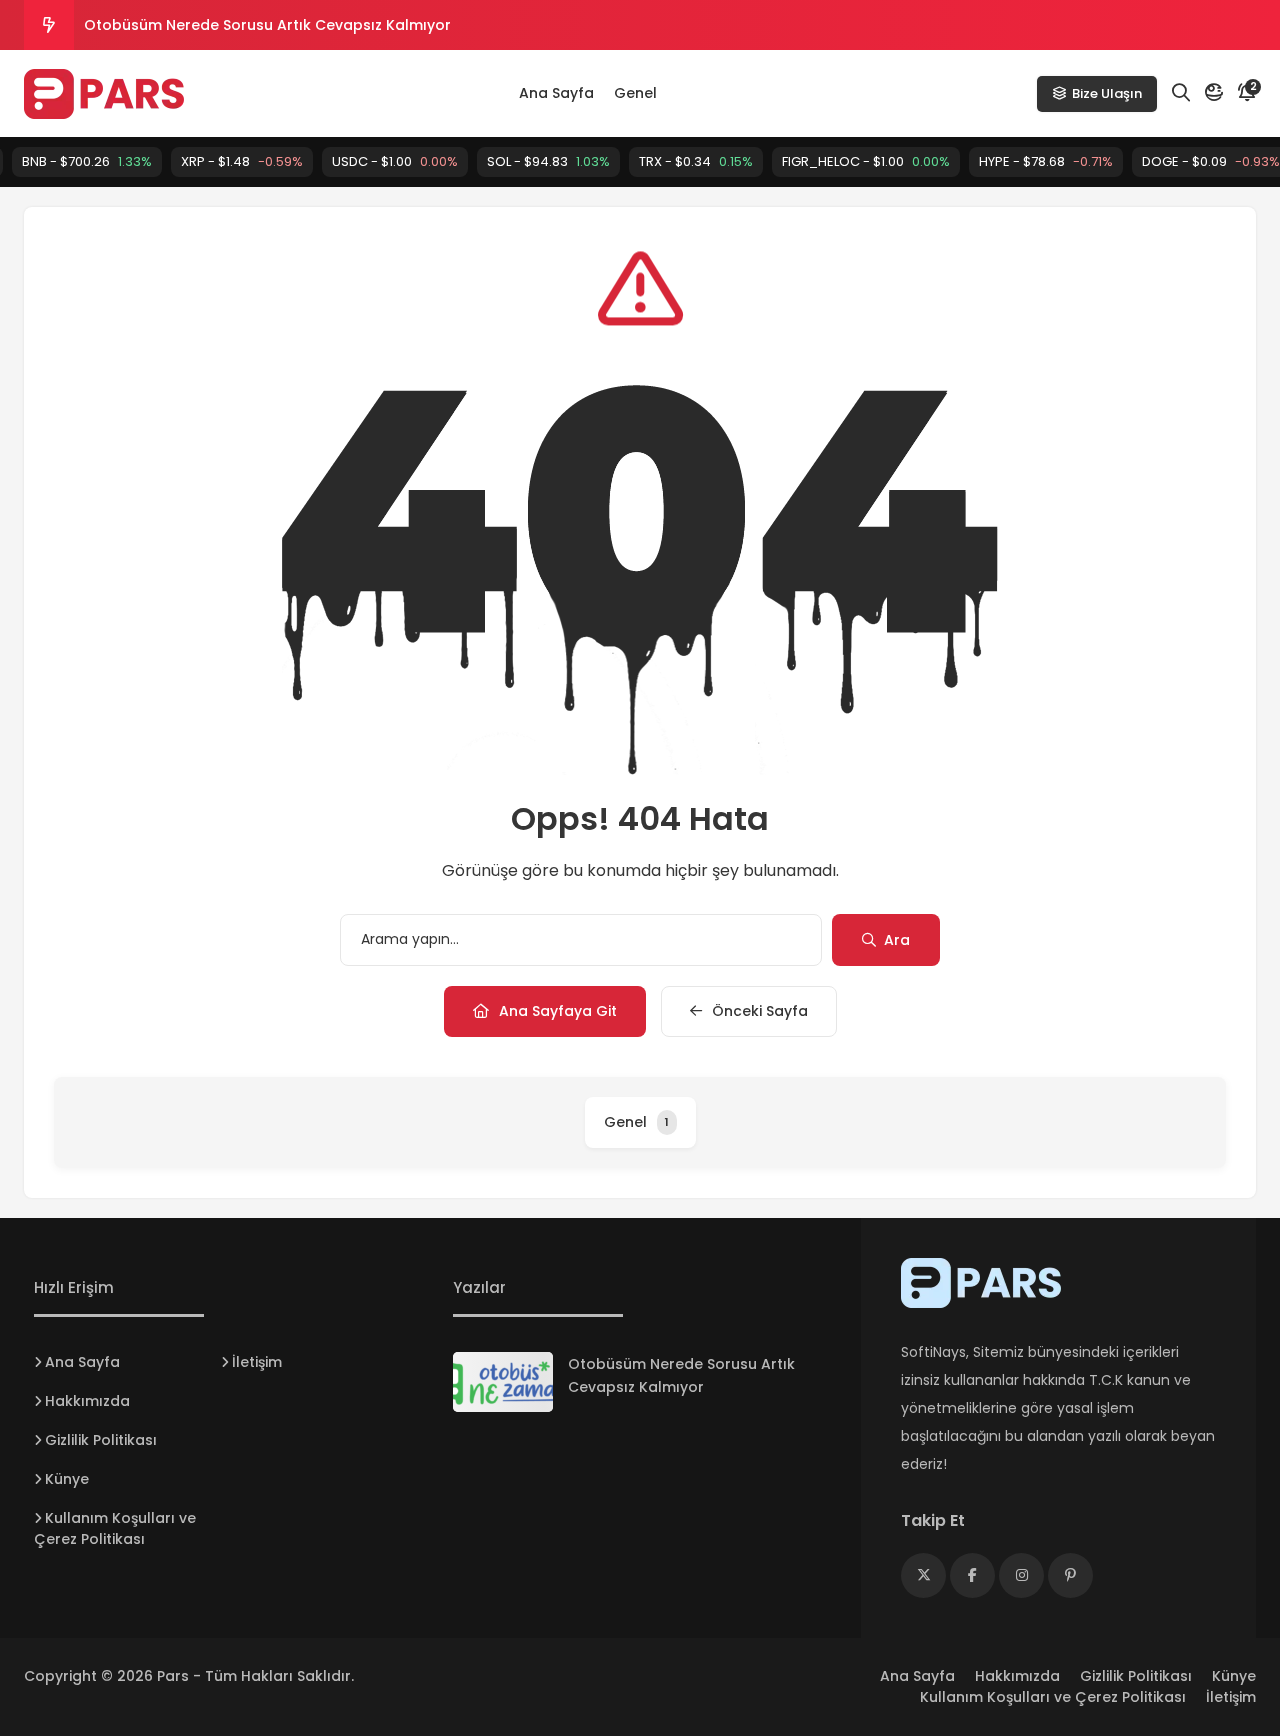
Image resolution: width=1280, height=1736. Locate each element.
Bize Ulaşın (1107, 93)
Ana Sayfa (556, 93)
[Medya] (923, 1575)
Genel (635, 93)
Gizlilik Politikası (101, 1440)
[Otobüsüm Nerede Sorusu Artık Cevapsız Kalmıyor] (503, 1382)
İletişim (257, 1362)
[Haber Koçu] (104, 94)
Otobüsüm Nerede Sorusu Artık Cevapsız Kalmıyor (267, 25)
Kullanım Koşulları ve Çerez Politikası (115, 1528)
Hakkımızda (87, 1401)
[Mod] (1214, 93)
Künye (67, 1479)
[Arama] (1181, 93)
